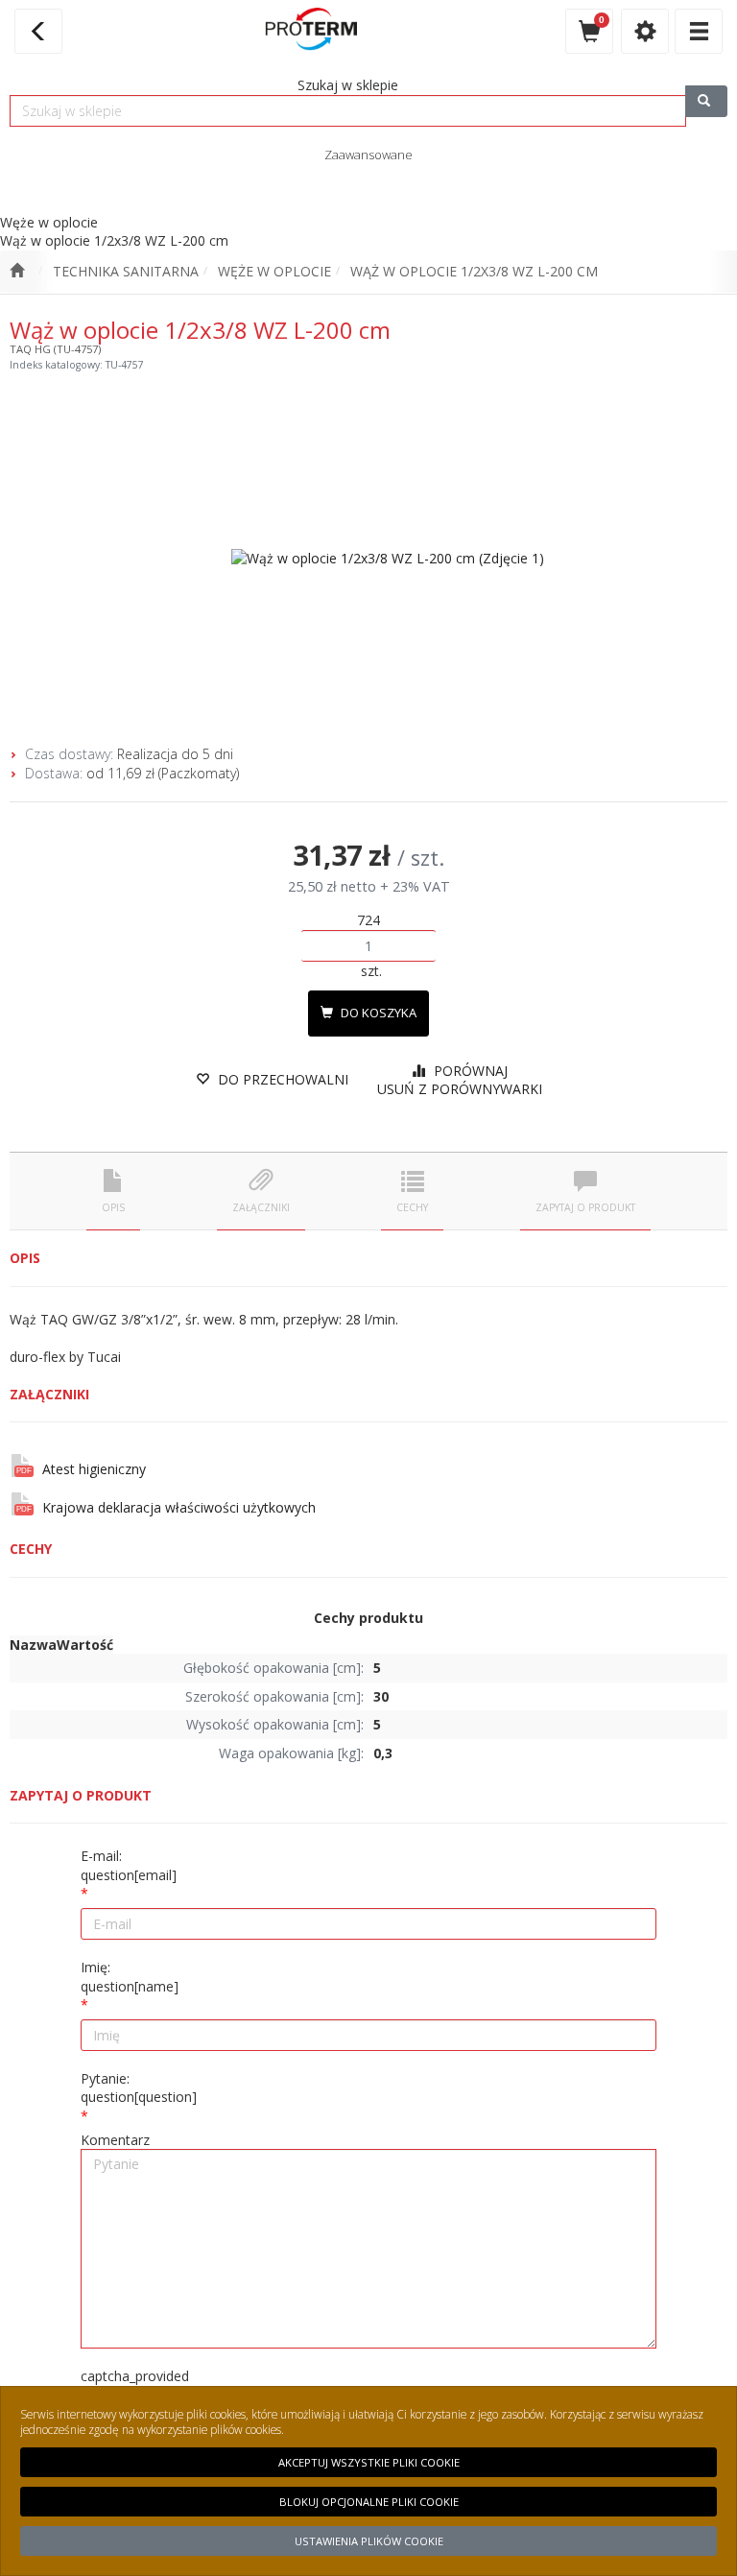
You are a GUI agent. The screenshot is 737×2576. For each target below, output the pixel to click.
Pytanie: (139, 2088)
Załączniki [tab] (261, 1207)
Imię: (130, 1977)
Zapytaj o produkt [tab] (585, 1207)
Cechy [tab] (412, 1207)
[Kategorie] (699, 31)
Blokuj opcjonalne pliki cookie (369, 2502)
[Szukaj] (706, 101)
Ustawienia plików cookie (369, 2541)
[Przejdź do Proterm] (17, 272)
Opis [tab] (113, 1207)
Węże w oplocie (274, 271)
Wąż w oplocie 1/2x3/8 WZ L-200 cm (474, 271)
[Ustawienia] (645, 31)
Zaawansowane (368, 155)
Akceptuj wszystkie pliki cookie (369, 2462)
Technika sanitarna (126, 271)
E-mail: (129, 1865)
